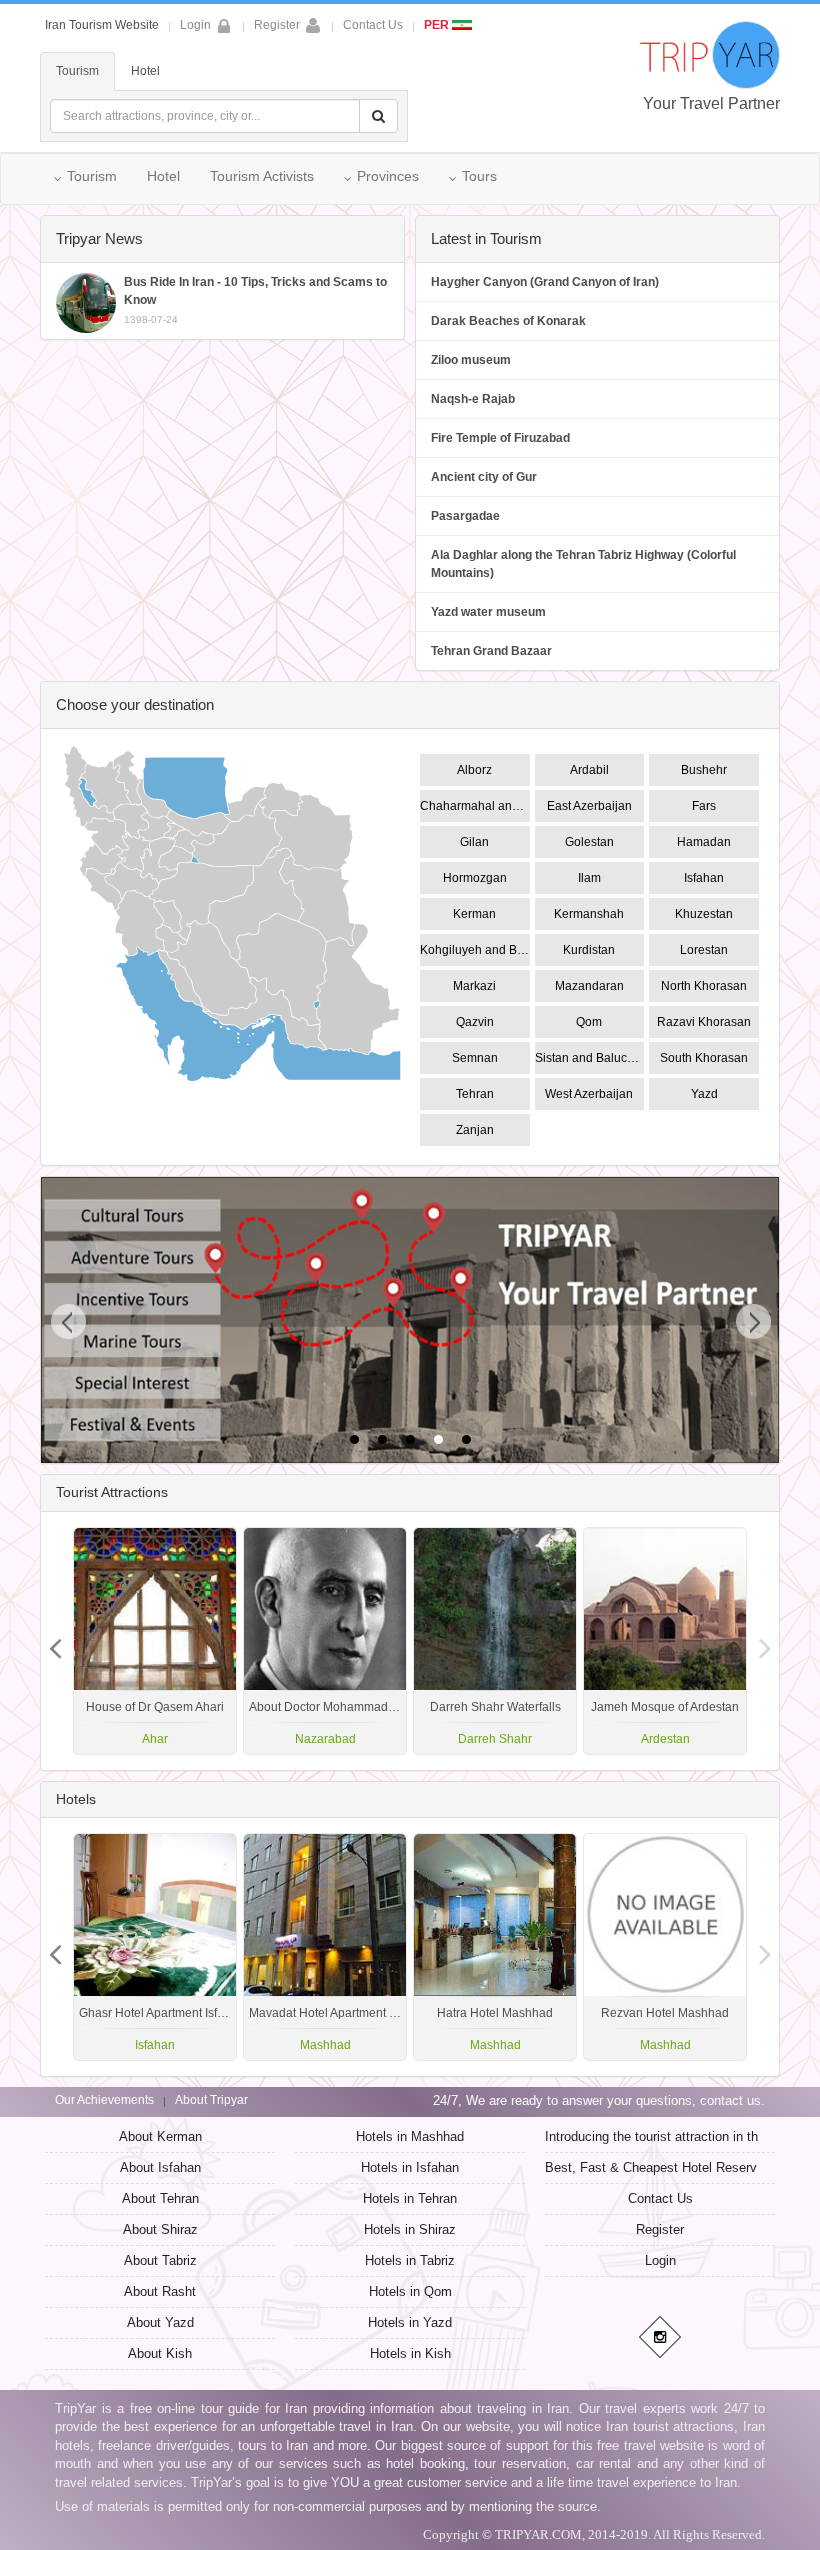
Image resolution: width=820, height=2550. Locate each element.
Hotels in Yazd (410, 2322)
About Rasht (160, 2291)
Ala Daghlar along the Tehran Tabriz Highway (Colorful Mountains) (583, 564)
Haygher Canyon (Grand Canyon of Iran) (545, 282)
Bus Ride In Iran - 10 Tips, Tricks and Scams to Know (255, 300)
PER (438, 25)
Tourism (77, 71)
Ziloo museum (471, 360)
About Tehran (160, 2198)
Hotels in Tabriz (410, 2260)
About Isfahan (160, 2167)
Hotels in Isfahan (410, 2167)
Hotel (145, 71)
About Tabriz (160, 2260)
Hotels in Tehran (410, 2198)
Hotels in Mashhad (410, 2136)
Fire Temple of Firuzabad (500, 438)
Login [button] (195, 25)
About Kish (160, 2353)
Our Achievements (104, 2100)
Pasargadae (465, 516)
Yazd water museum (488, 612)
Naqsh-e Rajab (473, 399)
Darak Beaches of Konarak (508, 321)
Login (660, 2260)
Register (277, 25)
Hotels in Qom (410, 2291)
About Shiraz (160, 2229)
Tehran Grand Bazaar (491, 651)
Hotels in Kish (410, 2353)
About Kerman (160, 2136)
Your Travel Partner (711, 103)
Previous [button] (765, 1641)
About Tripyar (211, 2100)
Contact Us (373, 25)
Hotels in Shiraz (410, 2229)
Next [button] (55, 1641)
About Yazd (160, 2322)
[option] (665, 1641)
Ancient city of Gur (484, 477)
